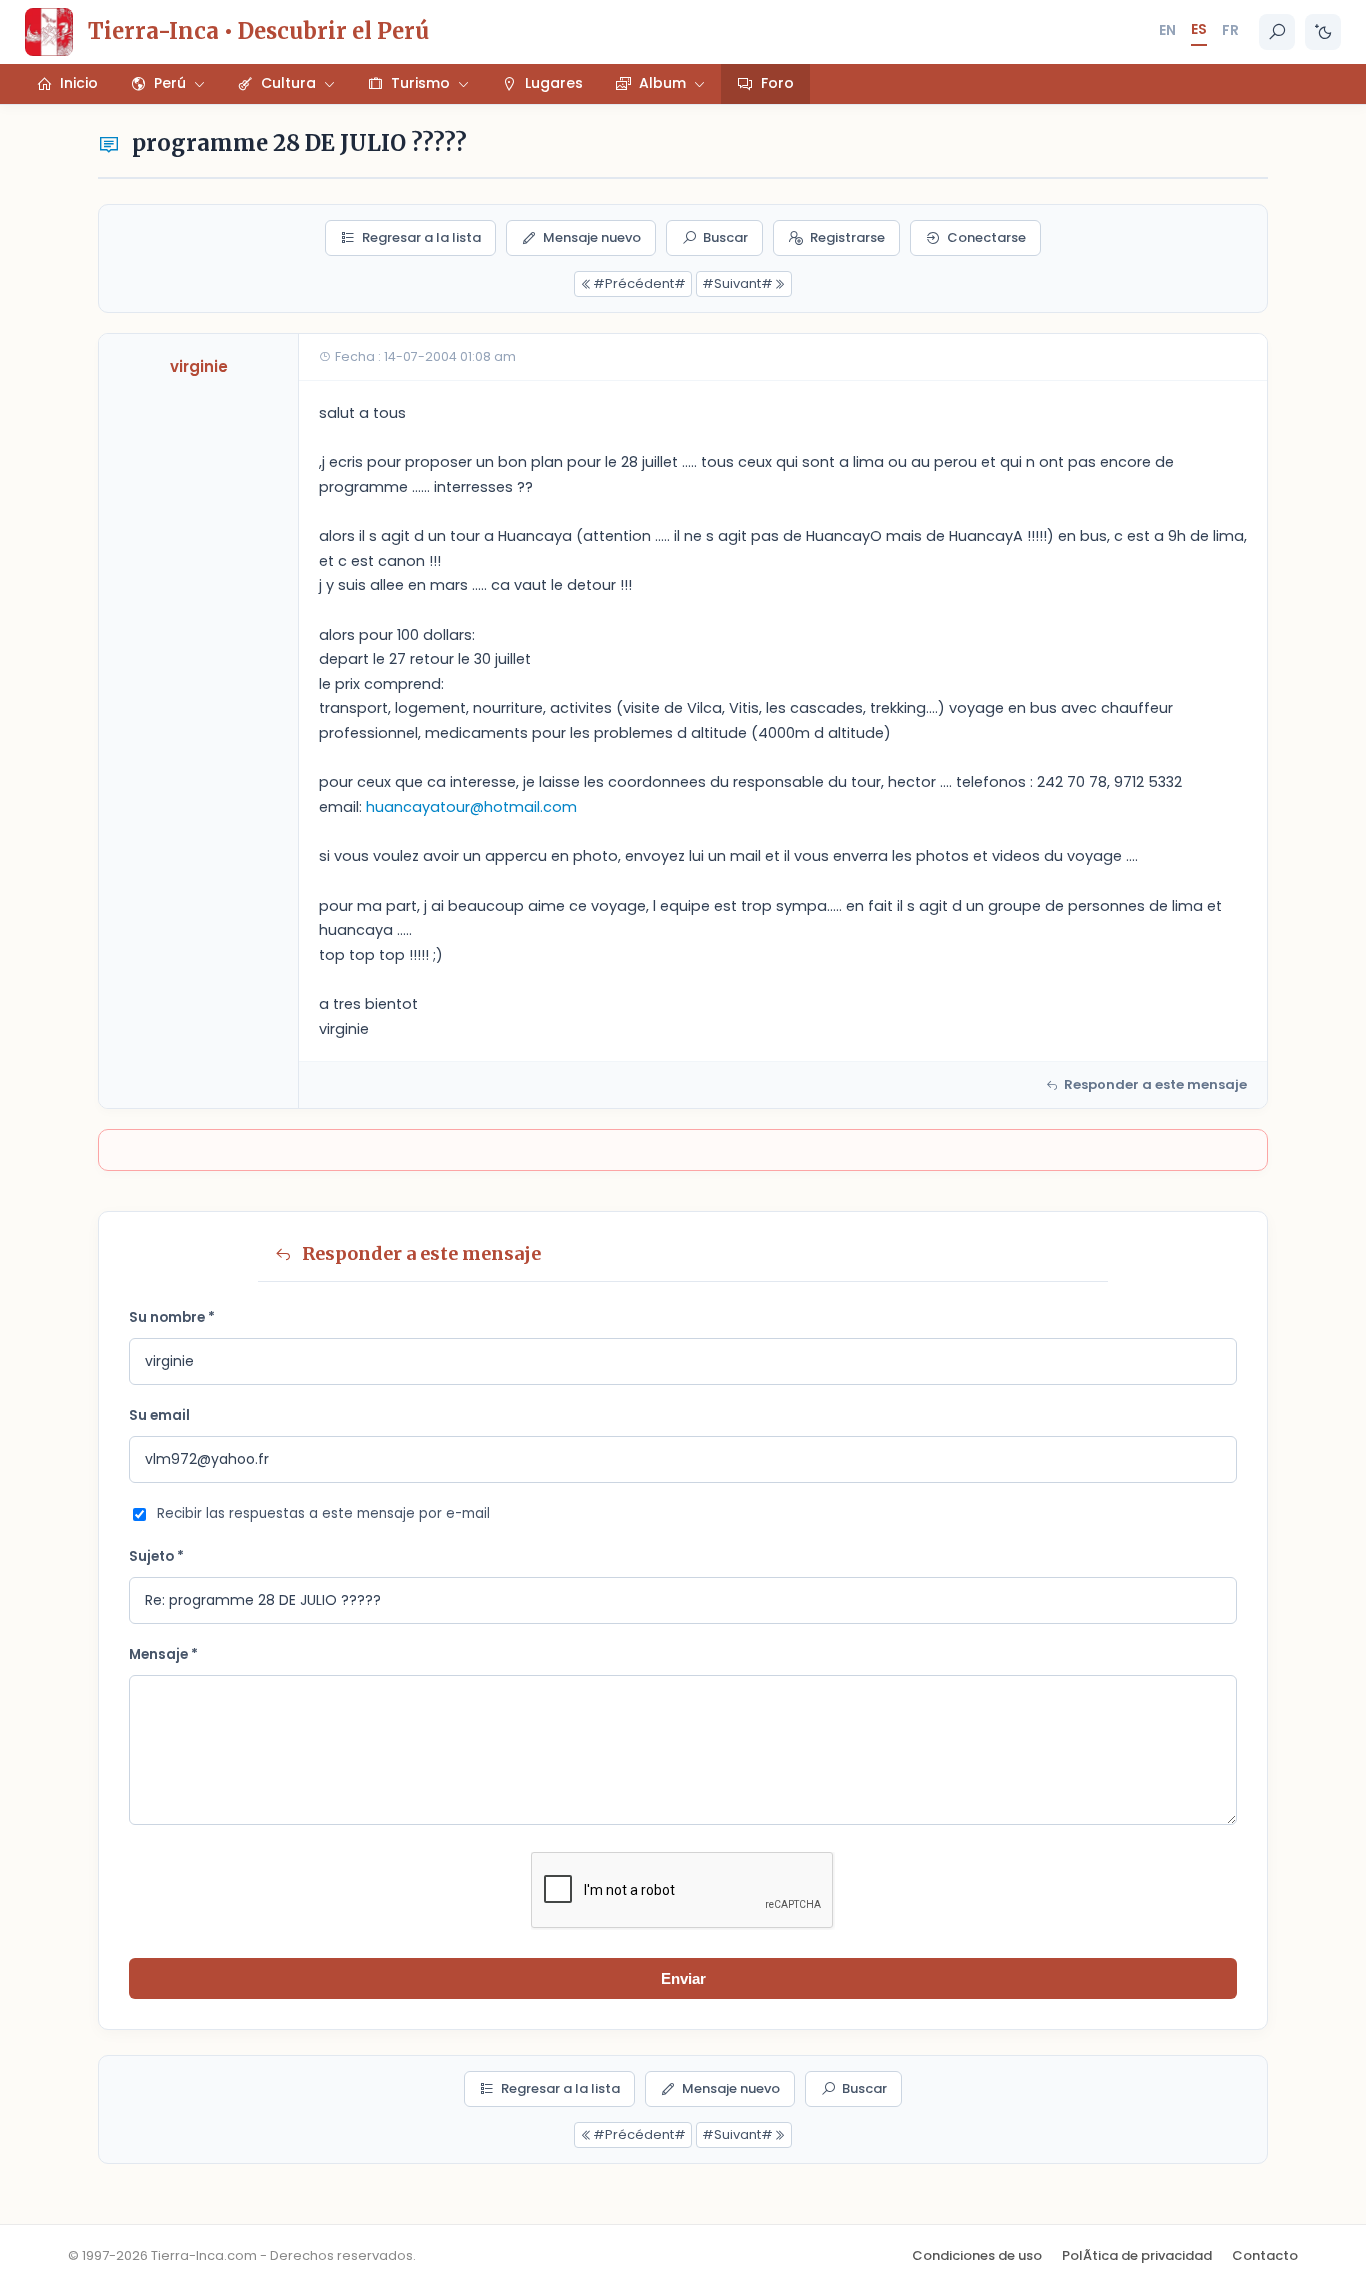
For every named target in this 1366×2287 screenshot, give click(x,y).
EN (1167, 30)
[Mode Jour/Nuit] (1323, 32)
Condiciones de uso (977, 2255)
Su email (159, 1415)
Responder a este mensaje (1155, 1084)
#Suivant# (737, 283)
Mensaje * (163, 1654)
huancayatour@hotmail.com (471, 807)
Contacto (1265, 2255)
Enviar (683, 1978)
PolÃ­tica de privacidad (1137, 2255)
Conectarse (986, 237)
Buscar (725, 237)
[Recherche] (1277, 32)
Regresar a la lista (421, 237)
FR (1230, 30)
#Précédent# (639, 283)
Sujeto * (156, 1556)
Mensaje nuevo (592, 237)
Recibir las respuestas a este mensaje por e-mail (323, 1513)
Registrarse (847, 237)
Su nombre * (172, 1317)
